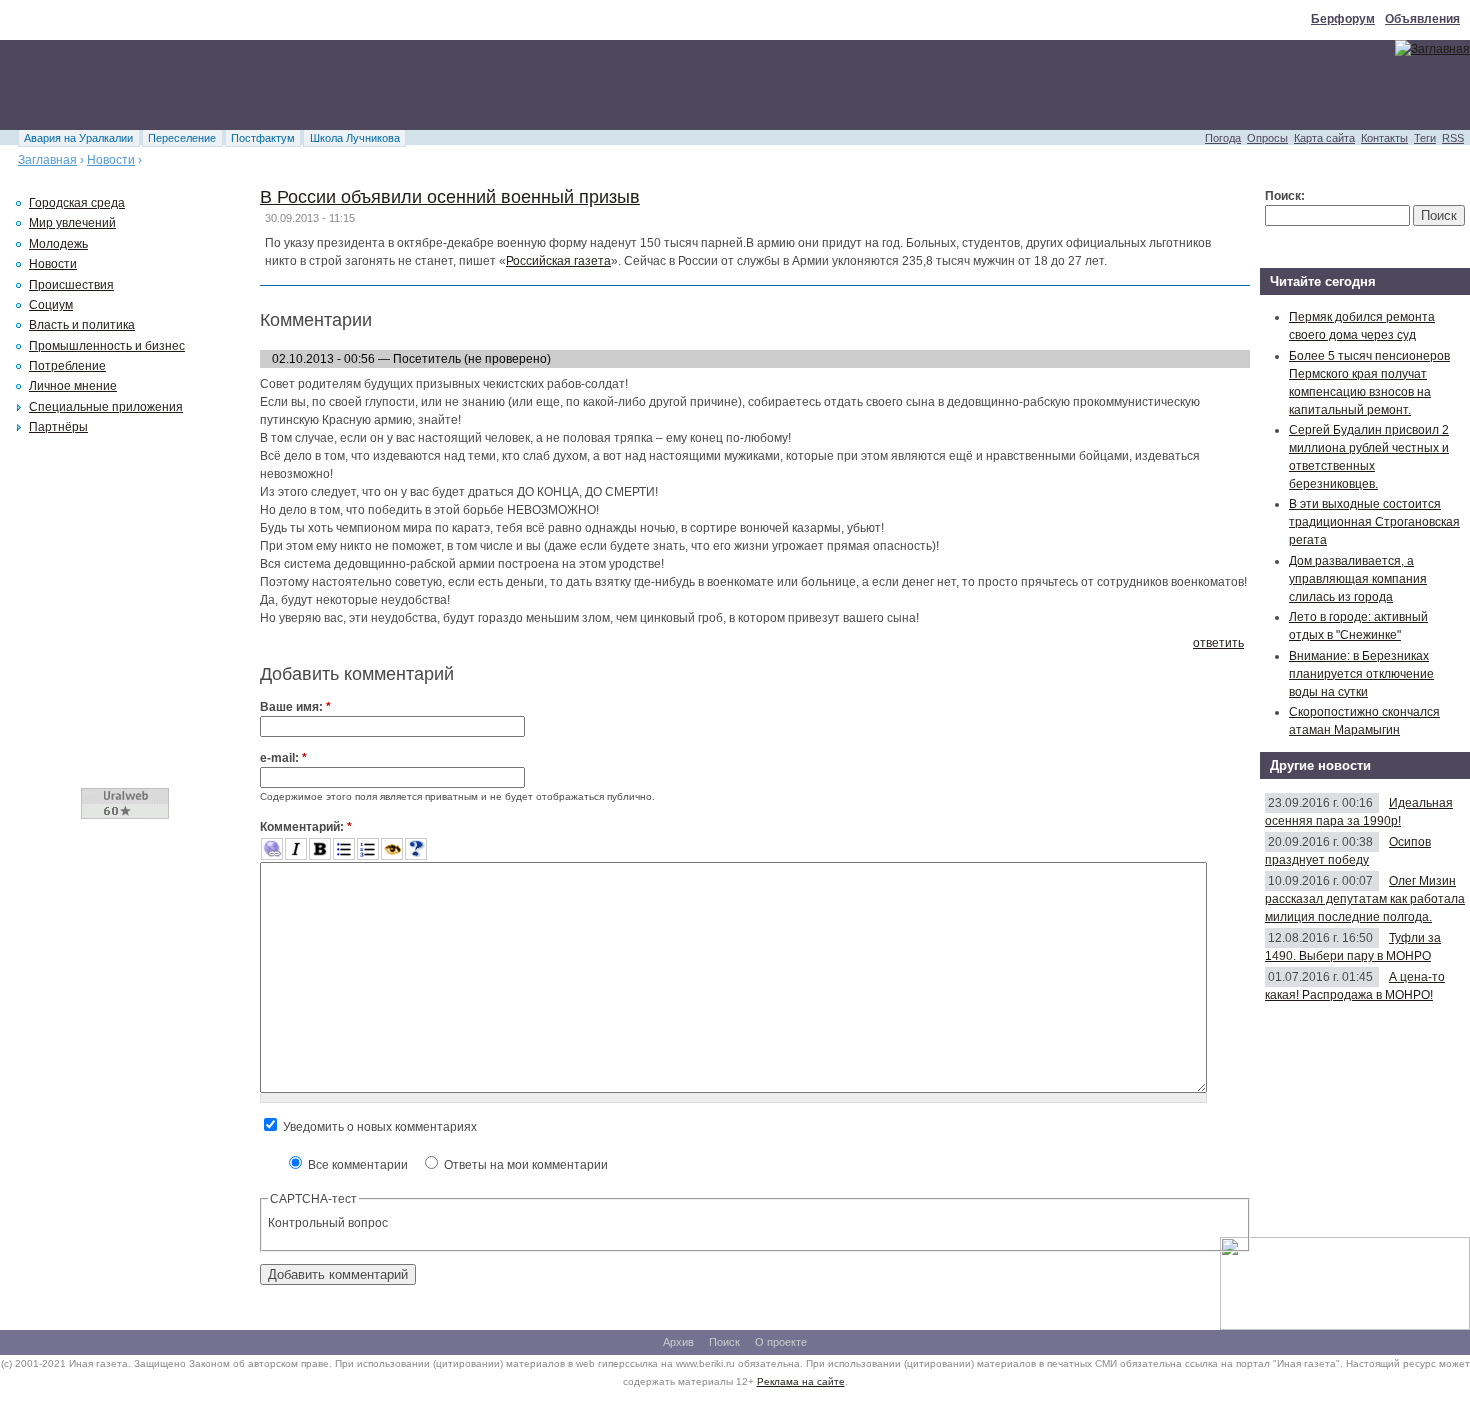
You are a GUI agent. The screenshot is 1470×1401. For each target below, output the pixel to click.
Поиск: (1285, 196)
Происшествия (71, 285)
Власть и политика (82, 325)
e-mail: (283, 758)
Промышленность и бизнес (107, 346)
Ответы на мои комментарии (524, 1165)
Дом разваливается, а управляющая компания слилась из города (1358, 579)
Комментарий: (306, 827)
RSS (1453, 138)
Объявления (1422, 19)
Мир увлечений (72, 223)
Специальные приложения (106, 407)
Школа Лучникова (355, 138)
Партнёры (58, 427)
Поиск (724, 1342)
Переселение (182, 138)
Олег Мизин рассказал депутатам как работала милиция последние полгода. (1365, 899)
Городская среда (77, 203)
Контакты (1384, 138)
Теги (1425, 138)
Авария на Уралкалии (78, 138)
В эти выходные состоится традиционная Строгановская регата (1374, 522)
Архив (678, 1342)
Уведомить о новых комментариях (378, 1127)
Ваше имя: (295, 707)
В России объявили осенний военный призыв (450, 197)
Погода (1223, 138)
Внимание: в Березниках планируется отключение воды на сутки (1361, 674)
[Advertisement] (364, 85)
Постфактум (263, 138)
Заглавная (47, 160)
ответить (1218, 643)
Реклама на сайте (801, 1381)
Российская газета (558, 261)
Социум (51, 305)
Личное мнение (73, 386)
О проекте (781, 1342)
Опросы (1267, 138)
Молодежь (58, 244)
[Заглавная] (1432, 49)
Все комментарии (356, 1165)
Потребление (67, 366)
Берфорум (1343, 19)
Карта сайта (1324, 138)
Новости (111, 160)
